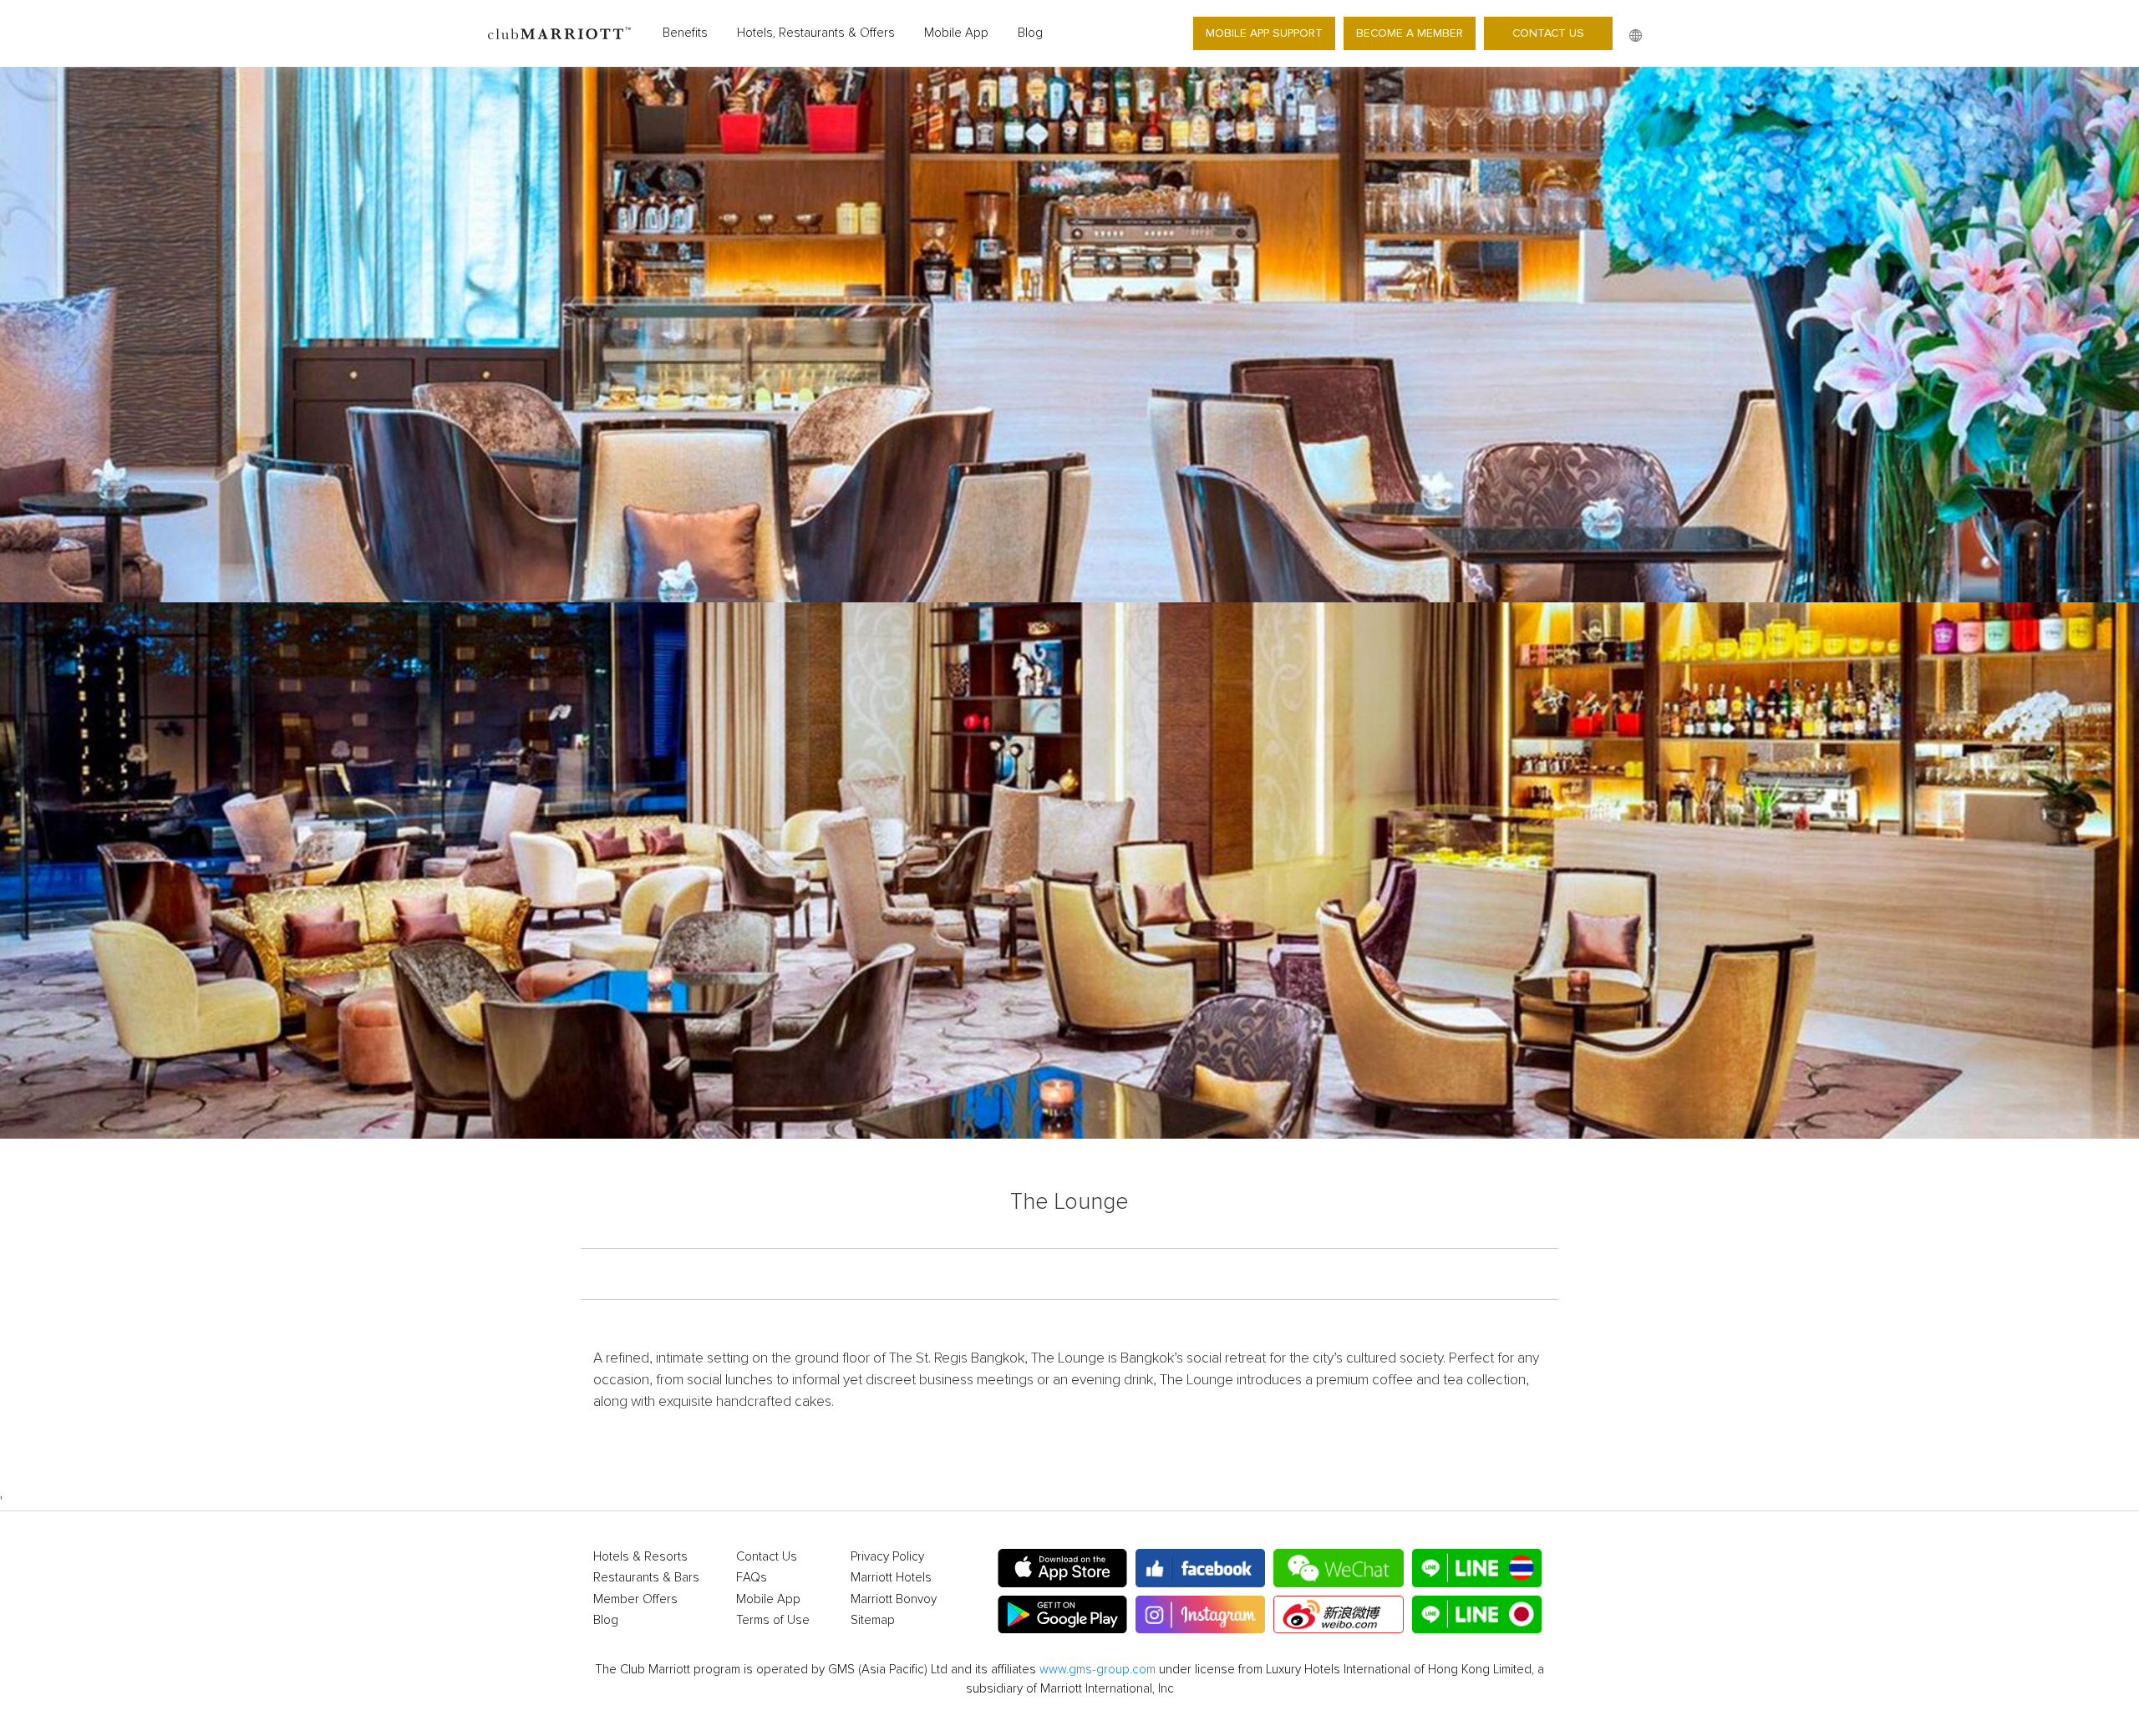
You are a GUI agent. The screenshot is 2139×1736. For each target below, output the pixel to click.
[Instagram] (1200, 1615)
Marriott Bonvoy (894, 1599)
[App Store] (1062, 1568)
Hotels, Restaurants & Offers (816, 33)
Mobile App (956, 33)
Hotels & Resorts (640, 1557)
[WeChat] (1338, 1568)
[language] (1636, 36)
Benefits (685, 33)
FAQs (752, 1578)
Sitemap (873, 1620)
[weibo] (1338, 1615)
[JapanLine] (1477, 1615)
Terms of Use (773, 1620)
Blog (1030, 33)
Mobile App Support (1264, 33)
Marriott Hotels (891, 1578)
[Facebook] (1200, 1568)
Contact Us (1548, 33)
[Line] (1477, 1568)
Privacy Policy (887, 1557)
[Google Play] (1062, 1615)
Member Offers (635, 1599)
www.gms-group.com (1097, 1670)
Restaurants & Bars (646, 1578)
